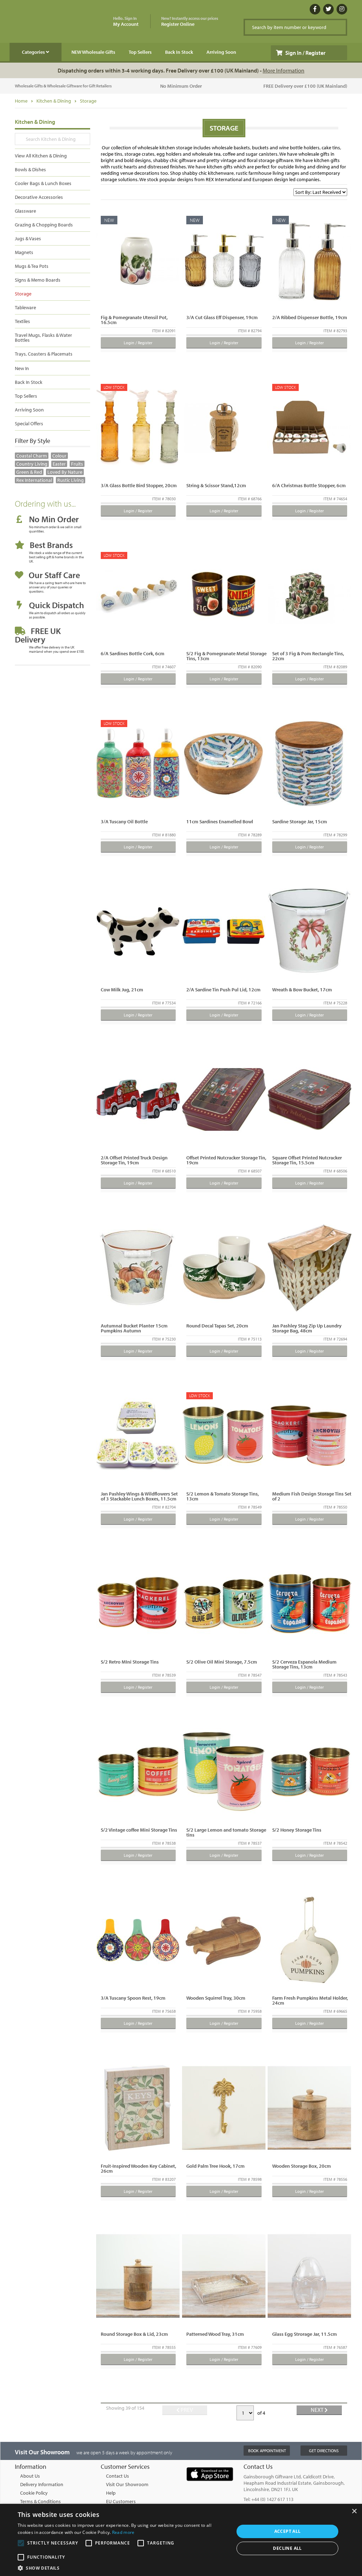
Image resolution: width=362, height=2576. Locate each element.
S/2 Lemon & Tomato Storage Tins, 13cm (223, 1496)
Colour (59, 456)
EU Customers (121, 2501)
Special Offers (29, 423)
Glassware (25, 211)
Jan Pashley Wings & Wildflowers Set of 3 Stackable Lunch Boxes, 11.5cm (139, 1496)
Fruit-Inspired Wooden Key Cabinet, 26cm (138, 2168)
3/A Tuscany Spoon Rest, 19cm (133, 1998)
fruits (77, 464)
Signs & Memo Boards (38, 280)
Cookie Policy (34, 2493)
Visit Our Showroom (127, 2484)
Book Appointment (267, 2451)
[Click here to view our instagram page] (342, 9)
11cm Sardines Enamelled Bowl (220, 822)
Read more (123, 2532)
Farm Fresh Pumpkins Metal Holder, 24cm (310, 2000)
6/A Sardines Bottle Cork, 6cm (133, 653)
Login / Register (138, 343)
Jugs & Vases (28, 238)
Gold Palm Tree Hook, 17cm (215, 2166)
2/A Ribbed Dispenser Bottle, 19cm (310, 317)
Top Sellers (140, 52)
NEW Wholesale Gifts (93, 52)
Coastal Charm (32, 456)
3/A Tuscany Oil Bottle (124, 822)
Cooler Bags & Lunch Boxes (43, 183)
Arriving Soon (221, 52)
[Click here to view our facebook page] (315, 9)
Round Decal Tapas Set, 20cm (217, 1326)
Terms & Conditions (40, 2501)
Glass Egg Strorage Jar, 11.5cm (305, 2334)
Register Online (190, 22)
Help (111, 2493)
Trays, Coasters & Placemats (44, 354)
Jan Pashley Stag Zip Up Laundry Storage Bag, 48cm (307, 1328)
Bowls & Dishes (30, 169)
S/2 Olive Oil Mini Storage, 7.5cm (222, 1662)
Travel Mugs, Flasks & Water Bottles (43, 338)
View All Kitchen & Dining (41, 156)
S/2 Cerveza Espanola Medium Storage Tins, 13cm (304, 1664)
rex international (34, 480)
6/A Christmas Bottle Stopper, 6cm (309, 485)
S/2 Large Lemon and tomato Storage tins (226, 1832)
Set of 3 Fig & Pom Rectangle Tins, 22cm (308, 656)
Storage (88, 101)
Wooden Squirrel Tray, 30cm (216, 1998)
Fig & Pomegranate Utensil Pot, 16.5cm (134, 320)
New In (22, 368)
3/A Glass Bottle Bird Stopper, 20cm (139, 485)
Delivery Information (42, 2484)
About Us (30, 2476)
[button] (123, 2568)
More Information (284, 70)
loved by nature (65, 472)
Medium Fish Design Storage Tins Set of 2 (312, 1496)
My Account (126, 22)
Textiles (22, 321)
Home (21, 101)
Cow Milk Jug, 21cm (122, 990)
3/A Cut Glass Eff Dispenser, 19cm (222, 317)
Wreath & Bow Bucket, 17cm (302, 990)
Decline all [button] (287, 2548)
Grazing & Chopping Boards (44, 225)
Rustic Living (71, 480)
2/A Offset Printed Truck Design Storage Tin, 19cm (134, 1160)
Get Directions (324, 2451)
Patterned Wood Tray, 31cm (215, 2334)
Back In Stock (179, 52)
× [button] (354, 2511)
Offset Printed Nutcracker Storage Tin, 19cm (226, 1160)
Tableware (25, 307)
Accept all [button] (288, 2531)
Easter (59, 464)
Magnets (24, 252)
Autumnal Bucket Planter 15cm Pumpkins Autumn (134, 1328)
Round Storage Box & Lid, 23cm (134, 2334)
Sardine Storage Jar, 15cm (300, 822)
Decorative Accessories (39, 197)
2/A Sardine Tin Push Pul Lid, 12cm (223, 990)
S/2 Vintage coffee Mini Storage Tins (139, 1830)
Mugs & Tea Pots (32, 266)
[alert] (181, 2540)
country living (32, 464)
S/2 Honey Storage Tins (297, 1830)
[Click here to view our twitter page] (328, 9)
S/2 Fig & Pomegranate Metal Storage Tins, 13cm (226, 656)
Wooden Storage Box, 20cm (302, 2166)
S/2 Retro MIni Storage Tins (130, 1662)
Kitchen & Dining (54, 101)
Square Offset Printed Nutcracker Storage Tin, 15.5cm (307, 1160)
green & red (29, 472)
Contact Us (118, 2476)
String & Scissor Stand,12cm (216, 485)
